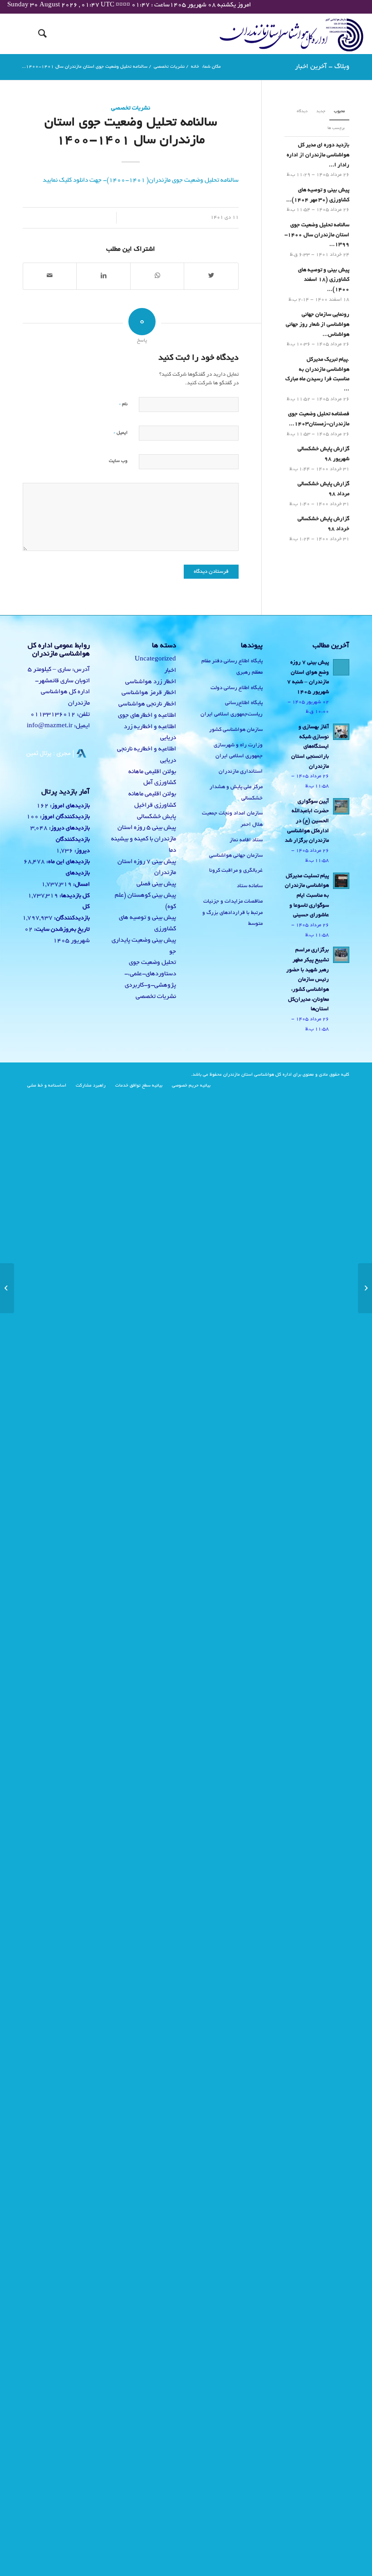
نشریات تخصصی (131, 109)
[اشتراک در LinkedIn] (103, 276)
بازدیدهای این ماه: (67, 862)
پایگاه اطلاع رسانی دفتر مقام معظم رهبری (232, 667)
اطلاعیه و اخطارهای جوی (147, 716)
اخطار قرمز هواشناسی (149, 693)
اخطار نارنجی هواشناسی (147, 704)
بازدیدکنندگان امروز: (64, 817)
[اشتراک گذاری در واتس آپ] (157, 276)
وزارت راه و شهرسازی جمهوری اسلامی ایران (238, 751)
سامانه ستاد (250, 886)
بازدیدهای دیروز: (69, 829)
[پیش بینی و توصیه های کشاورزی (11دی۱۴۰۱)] (365, 1288)
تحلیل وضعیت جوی (152, 963)
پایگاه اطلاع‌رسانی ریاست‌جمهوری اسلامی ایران (232, 709)
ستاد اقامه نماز (246, 840)
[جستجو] (38, 34)
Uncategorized (155, 659)
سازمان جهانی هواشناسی (236, 856)
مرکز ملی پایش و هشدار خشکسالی (236, 793)
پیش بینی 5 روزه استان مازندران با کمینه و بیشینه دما (144, 839)
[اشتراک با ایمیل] (50, 276)
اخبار (170, 671)
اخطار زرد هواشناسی (151, 682)
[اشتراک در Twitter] (211, 276)
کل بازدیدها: (74, 896)
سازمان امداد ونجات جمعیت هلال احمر (232, 819)
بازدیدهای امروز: (69, 806)
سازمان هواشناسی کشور (236, 730)
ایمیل (120, 433)
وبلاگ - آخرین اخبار (322, 67)
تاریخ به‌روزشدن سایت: (61, 930)
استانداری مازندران (241, 772)
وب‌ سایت (118, 461)
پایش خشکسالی (157, 817)
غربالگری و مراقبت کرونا (236, 871)
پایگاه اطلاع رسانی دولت (237, 688)
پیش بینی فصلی (156, 884)
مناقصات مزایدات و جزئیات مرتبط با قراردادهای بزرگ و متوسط (232, 913)
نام (123, 404)
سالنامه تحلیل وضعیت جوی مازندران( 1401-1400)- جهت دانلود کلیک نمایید (141, 181)
